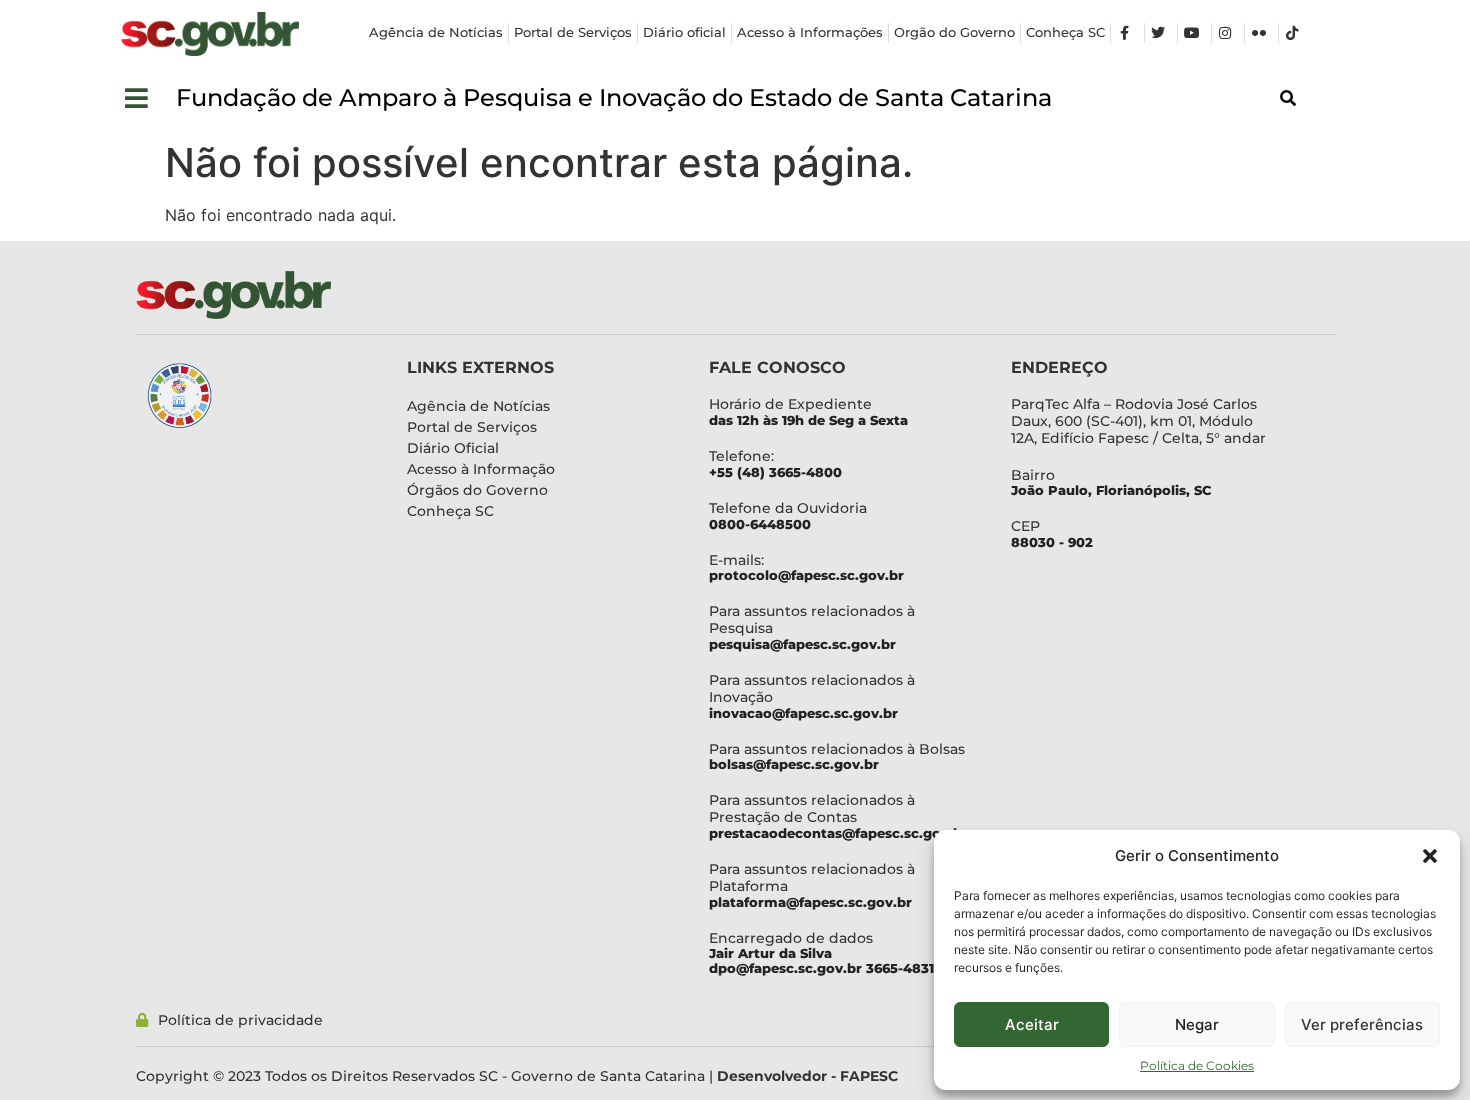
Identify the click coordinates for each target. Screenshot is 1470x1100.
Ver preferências (1362, 1024)
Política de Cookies (1197, 1065)
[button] (1430, 856)
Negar (1197, 1024)
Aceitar (1032, 1024)
